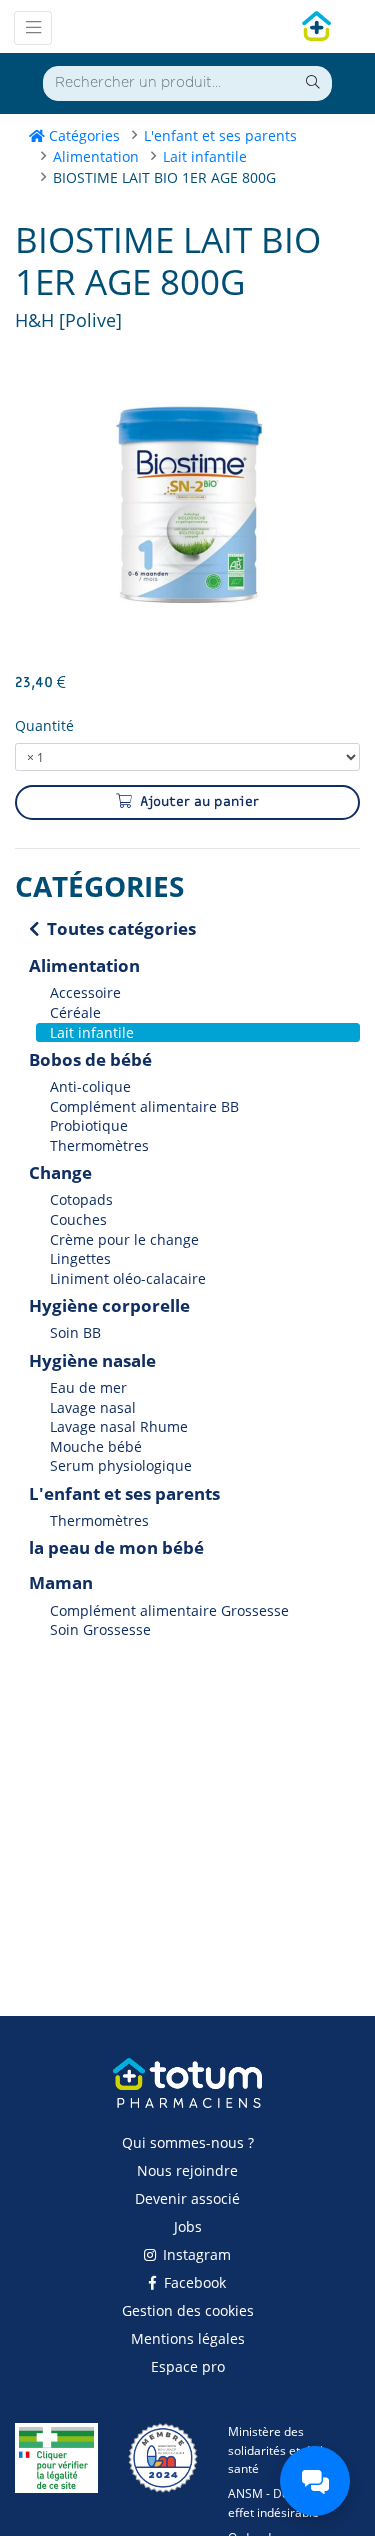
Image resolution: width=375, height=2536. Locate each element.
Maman (61, 1582)
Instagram (195, 2254)
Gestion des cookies (188, 2310)
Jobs (188, 2226)
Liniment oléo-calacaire (128, 1278)
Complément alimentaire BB (144, 1106)
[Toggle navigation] (33, 28)
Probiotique (89, 1125)
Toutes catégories (119, 928)
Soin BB (75, 1333)
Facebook (193, 2282)
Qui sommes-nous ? (188, 2142)
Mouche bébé (96, 1446)
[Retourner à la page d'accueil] (187, 2092)
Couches (78, 1219)
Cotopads (81, 1200)
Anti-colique (90, 1086)
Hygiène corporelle (109, 1305)
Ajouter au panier (197, 802)
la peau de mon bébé (116, 1547)
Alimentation (96, 156)
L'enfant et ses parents (220, 135)
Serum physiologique (121, 1466)
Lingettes (80, 1258)
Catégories (82, 135)
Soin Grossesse (100, 1629)
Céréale (75, 1012)
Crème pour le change (124, 1239)
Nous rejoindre (187, 2170)
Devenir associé (187, 2198)
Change (60, 1172)
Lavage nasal (93, 1407)
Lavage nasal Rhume (119, 1426)
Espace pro (188, 2366)
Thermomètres (99, 1145)
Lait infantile (205, 156)
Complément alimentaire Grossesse (169, 1610)
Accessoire (85, 993)
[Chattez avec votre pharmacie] (315, 2481)
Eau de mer (88, 1387)
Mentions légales (188, 2338)
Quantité (44, 725)
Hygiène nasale (92, 1360)
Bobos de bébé (90, 1059)
